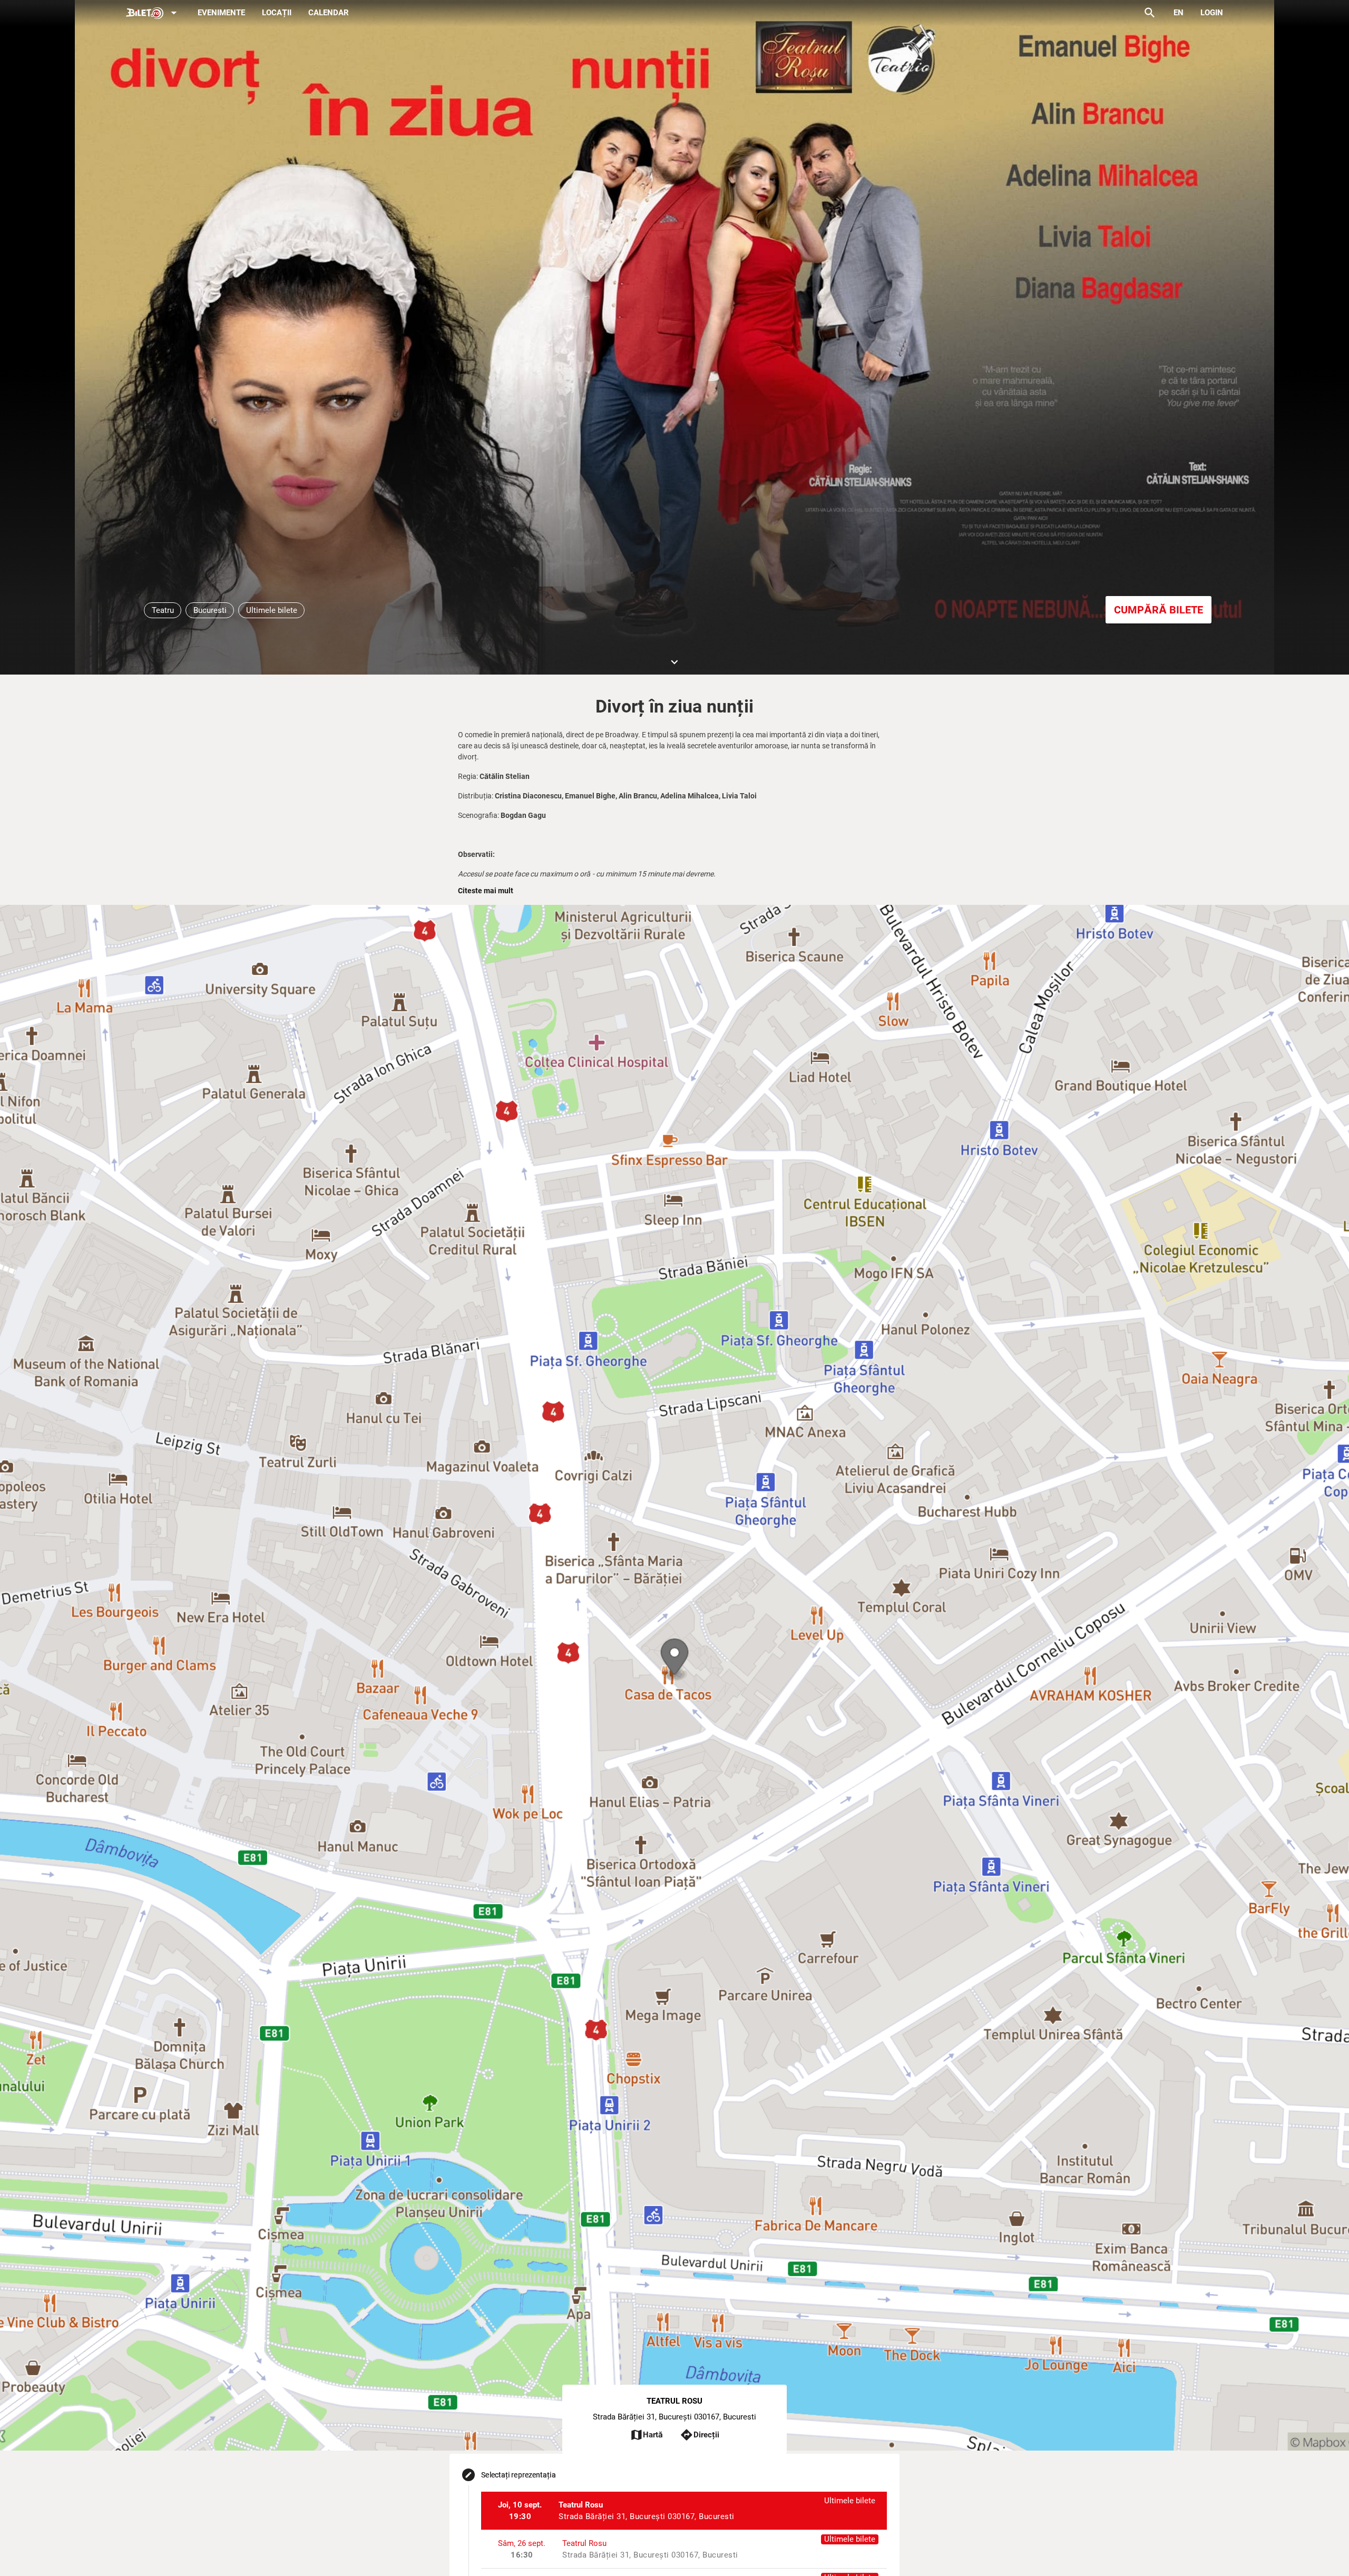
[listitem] (684, 2511)
